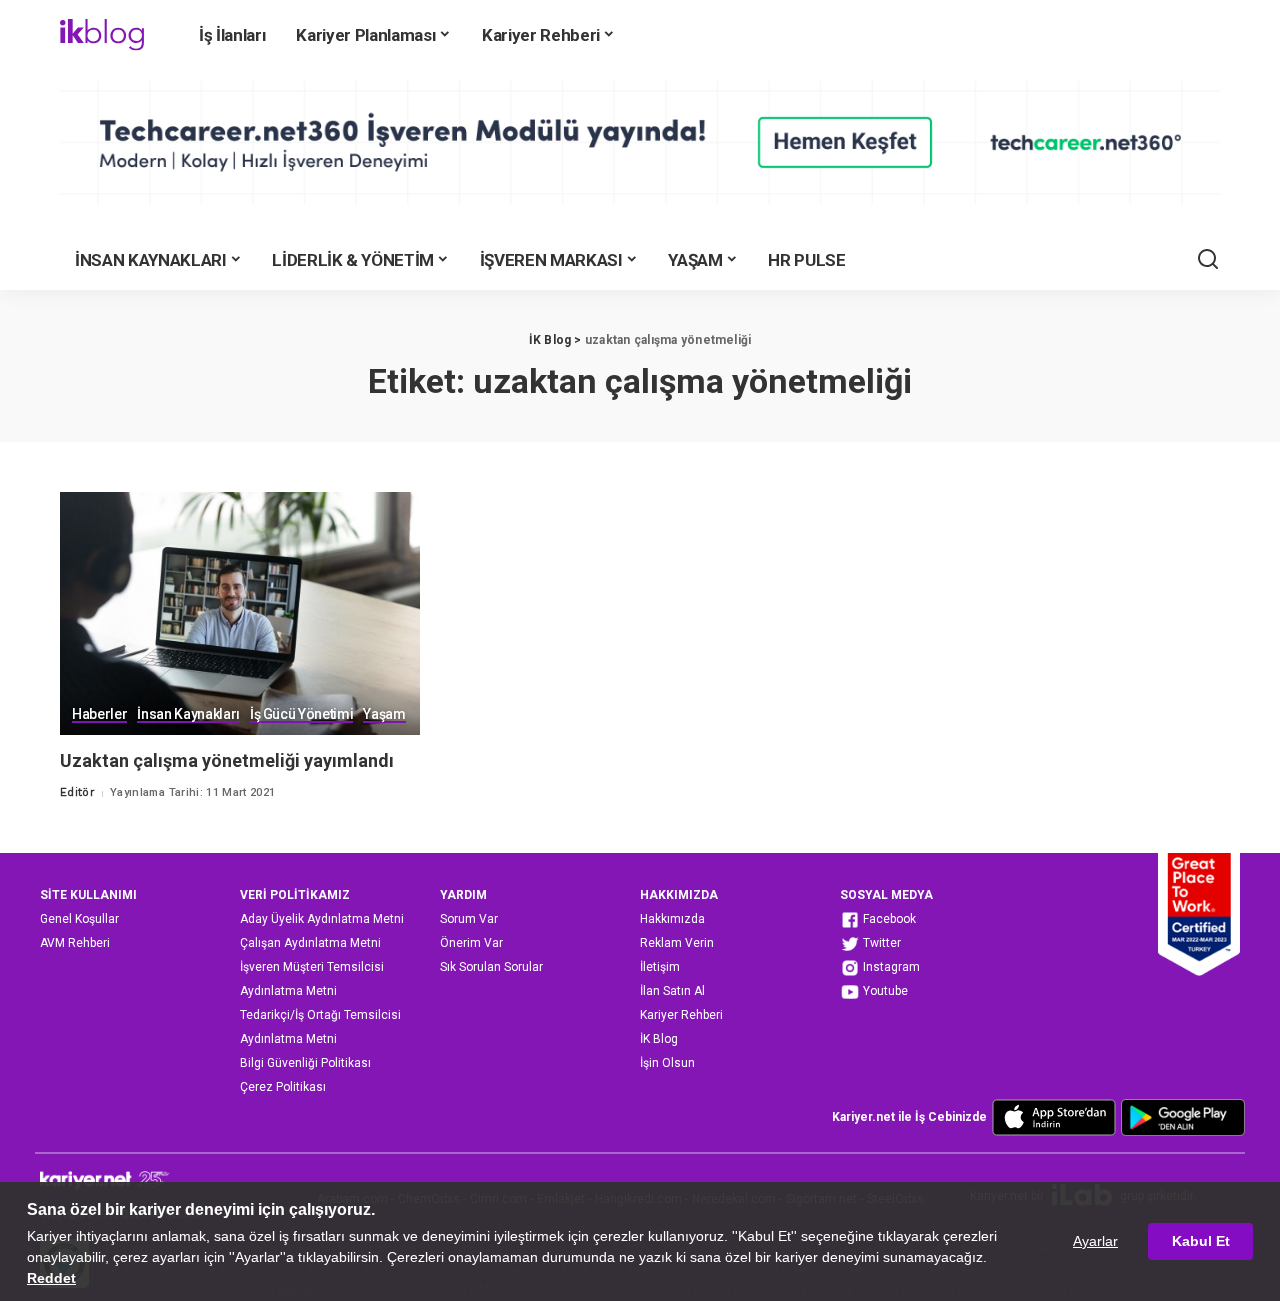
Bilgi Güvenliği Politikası (305, 1063)
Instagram (890, 967)
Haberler (99, 714)
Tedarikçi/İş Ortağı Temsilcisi (320, 1015)
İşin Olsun (667, 1063)
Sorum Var (469, 919)
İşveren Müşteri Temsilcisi (312, 967)
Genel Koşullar (79, 919)
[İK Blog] (102, 35)
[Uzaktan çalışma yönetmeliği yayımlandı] (240, 613)
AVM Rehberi (75, 943)
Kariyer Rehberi (681, 1015)
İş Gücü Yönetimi (302, 714)
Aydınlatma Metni (288, 991)
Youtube (884, 991)
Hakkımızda (672, 919)
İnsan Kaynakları (188, 714)
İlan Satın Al (672, 991)
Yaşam (384, 714)
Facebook (888, 919)
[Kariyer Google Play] (1183, 1117)
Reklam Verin (677, 943)
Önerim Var (471, 943)
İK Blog (659, 1039)
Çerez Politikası (283, 1087)
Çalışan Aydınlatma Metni (310, 943)
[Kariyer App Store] (1054, 1117)
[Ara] (1208, 260)
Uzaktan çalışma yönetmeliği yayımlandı (227, 760)
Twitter (880, 943)
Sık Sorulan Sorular (491, 967)
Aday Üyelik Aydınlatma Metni (322, 919)
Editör (77, 792)
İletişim (660, 967)
